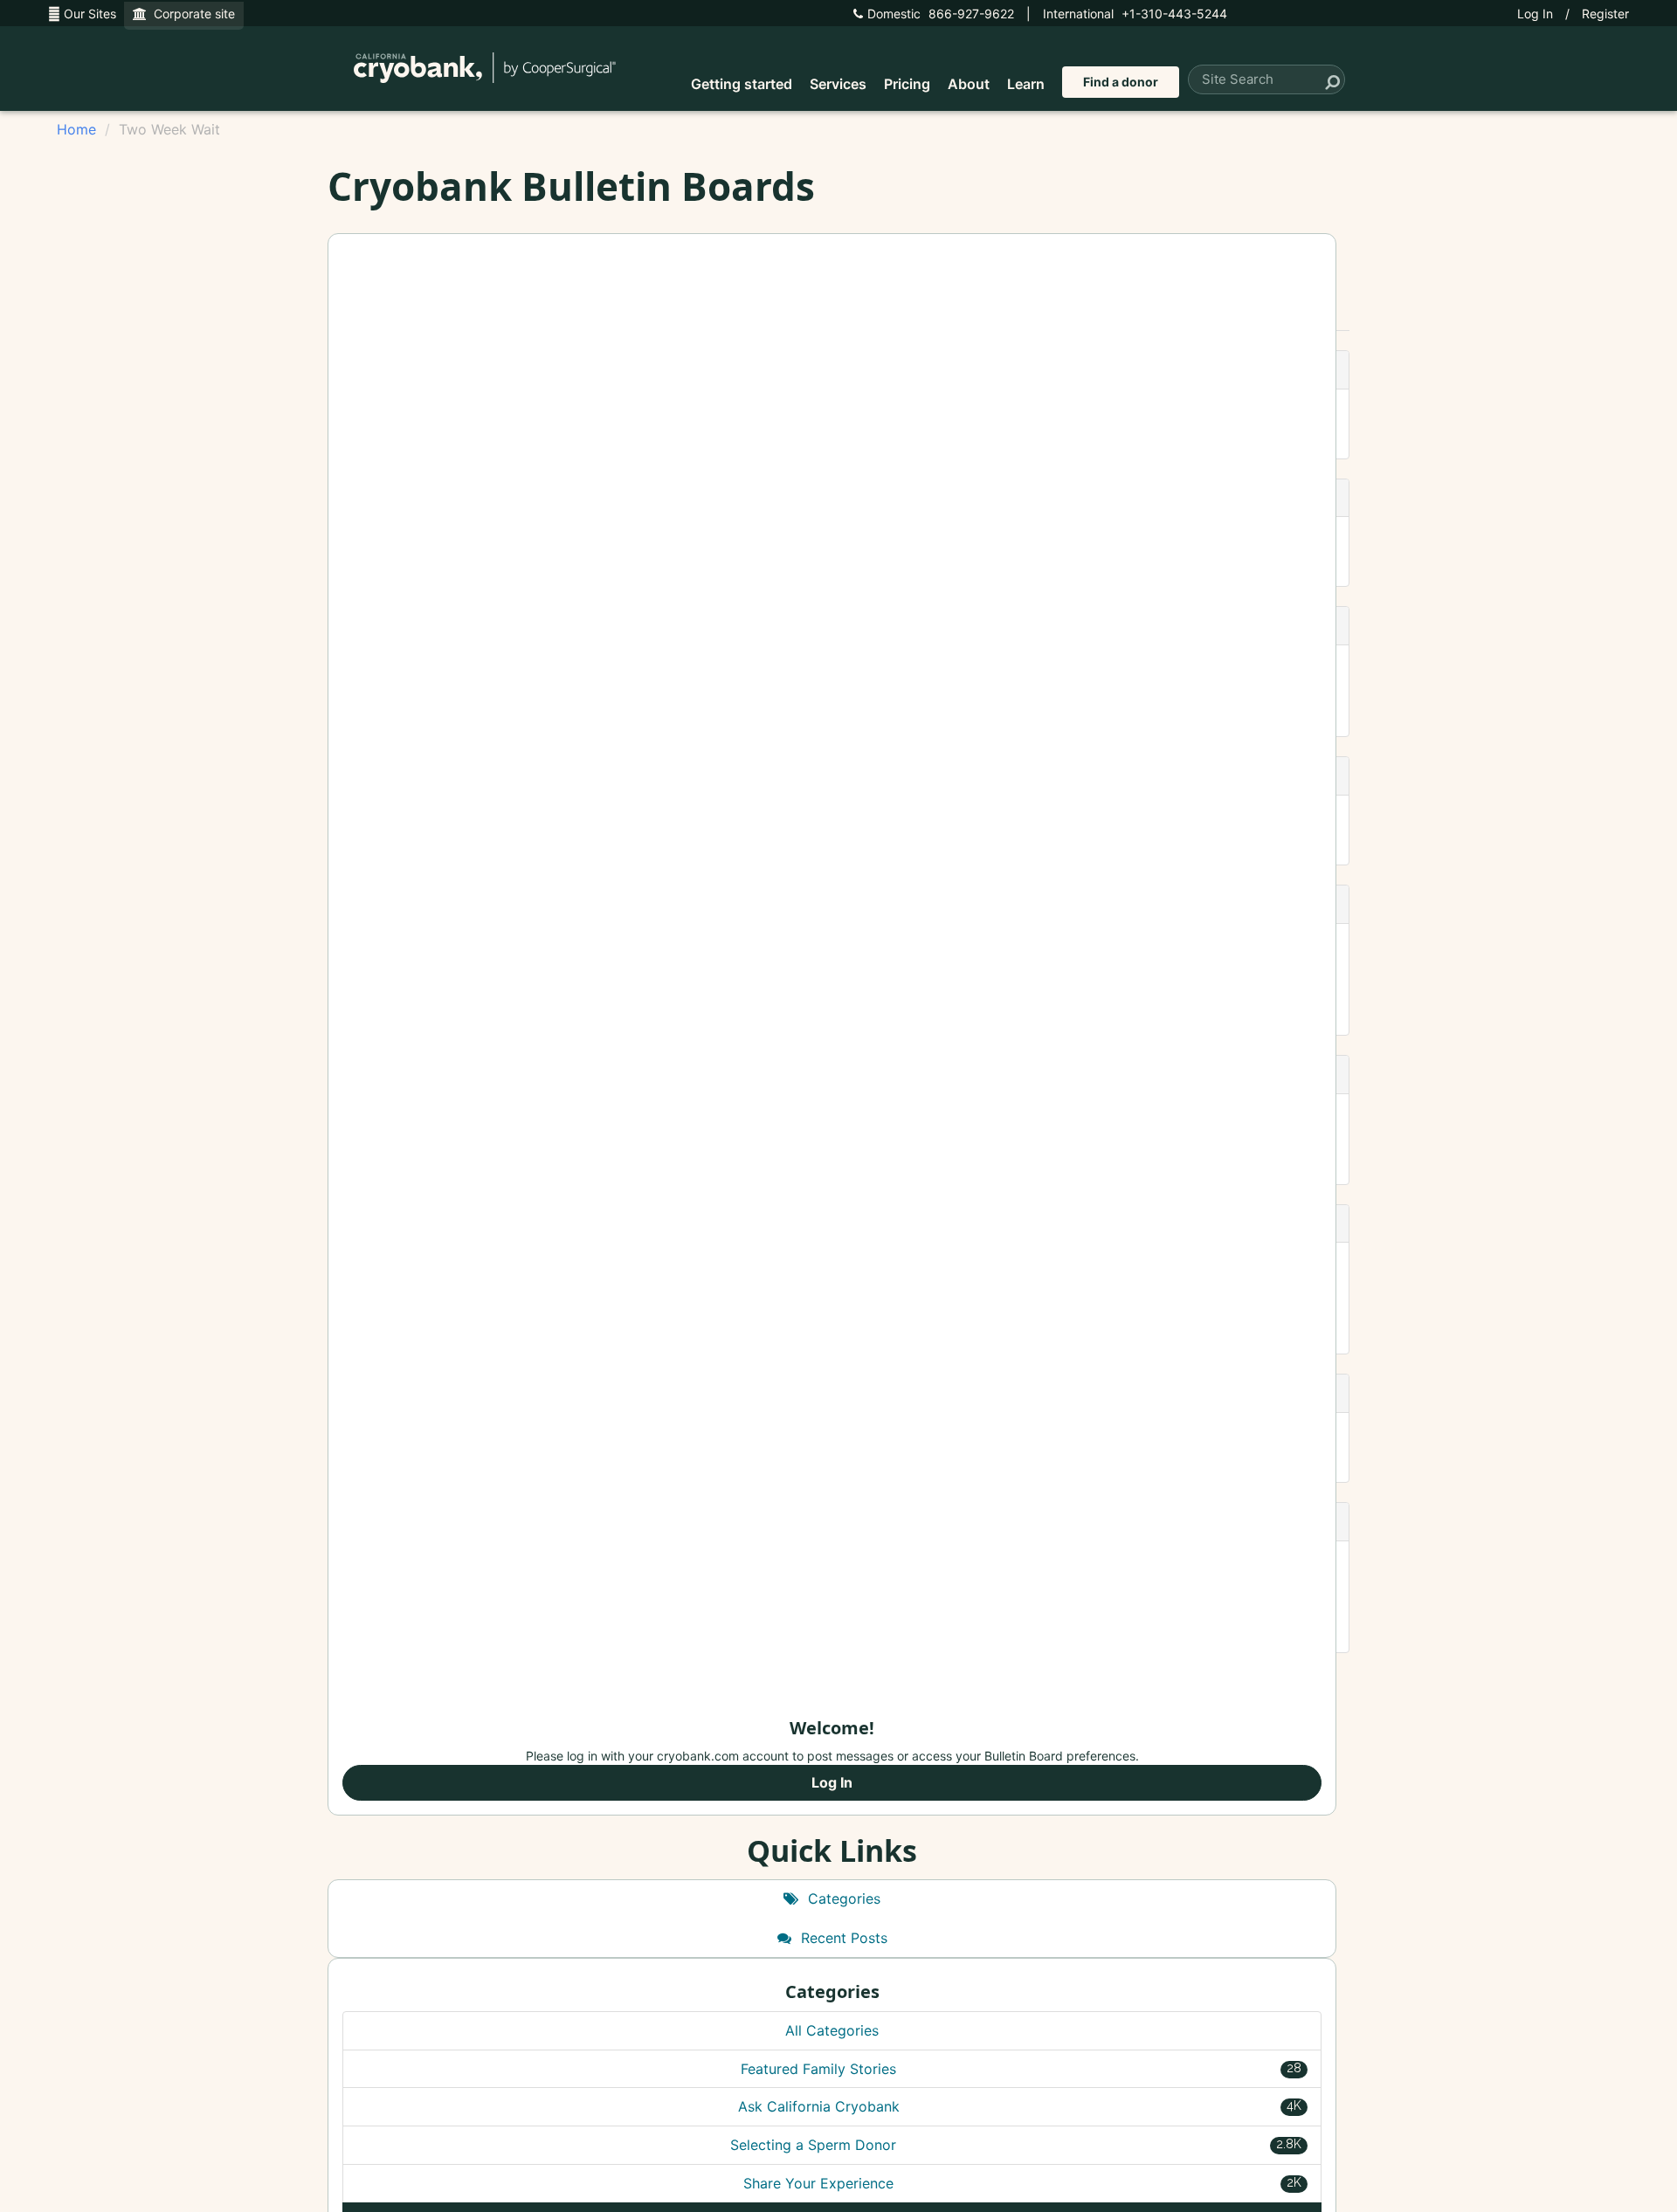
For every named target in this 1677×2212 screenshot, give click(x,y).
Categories (842, 1898)
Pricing (907, 84)
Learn (1026, 84)
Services (838, 84)
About (969, 84)
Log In (1535, 14)
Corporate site (191, 14)
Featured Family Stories (1021, 2069)
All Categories (832, 2030)
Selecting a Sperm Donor (1016, 2145)
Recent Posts (842, 1938)
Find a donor (1121, 82)
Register (1605, 14)
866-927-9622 (941, 14)
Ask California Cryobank (1020, 2106)
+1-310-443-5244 (1135, 14)
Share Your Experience (1022, 2183)
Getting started (742, 84)
